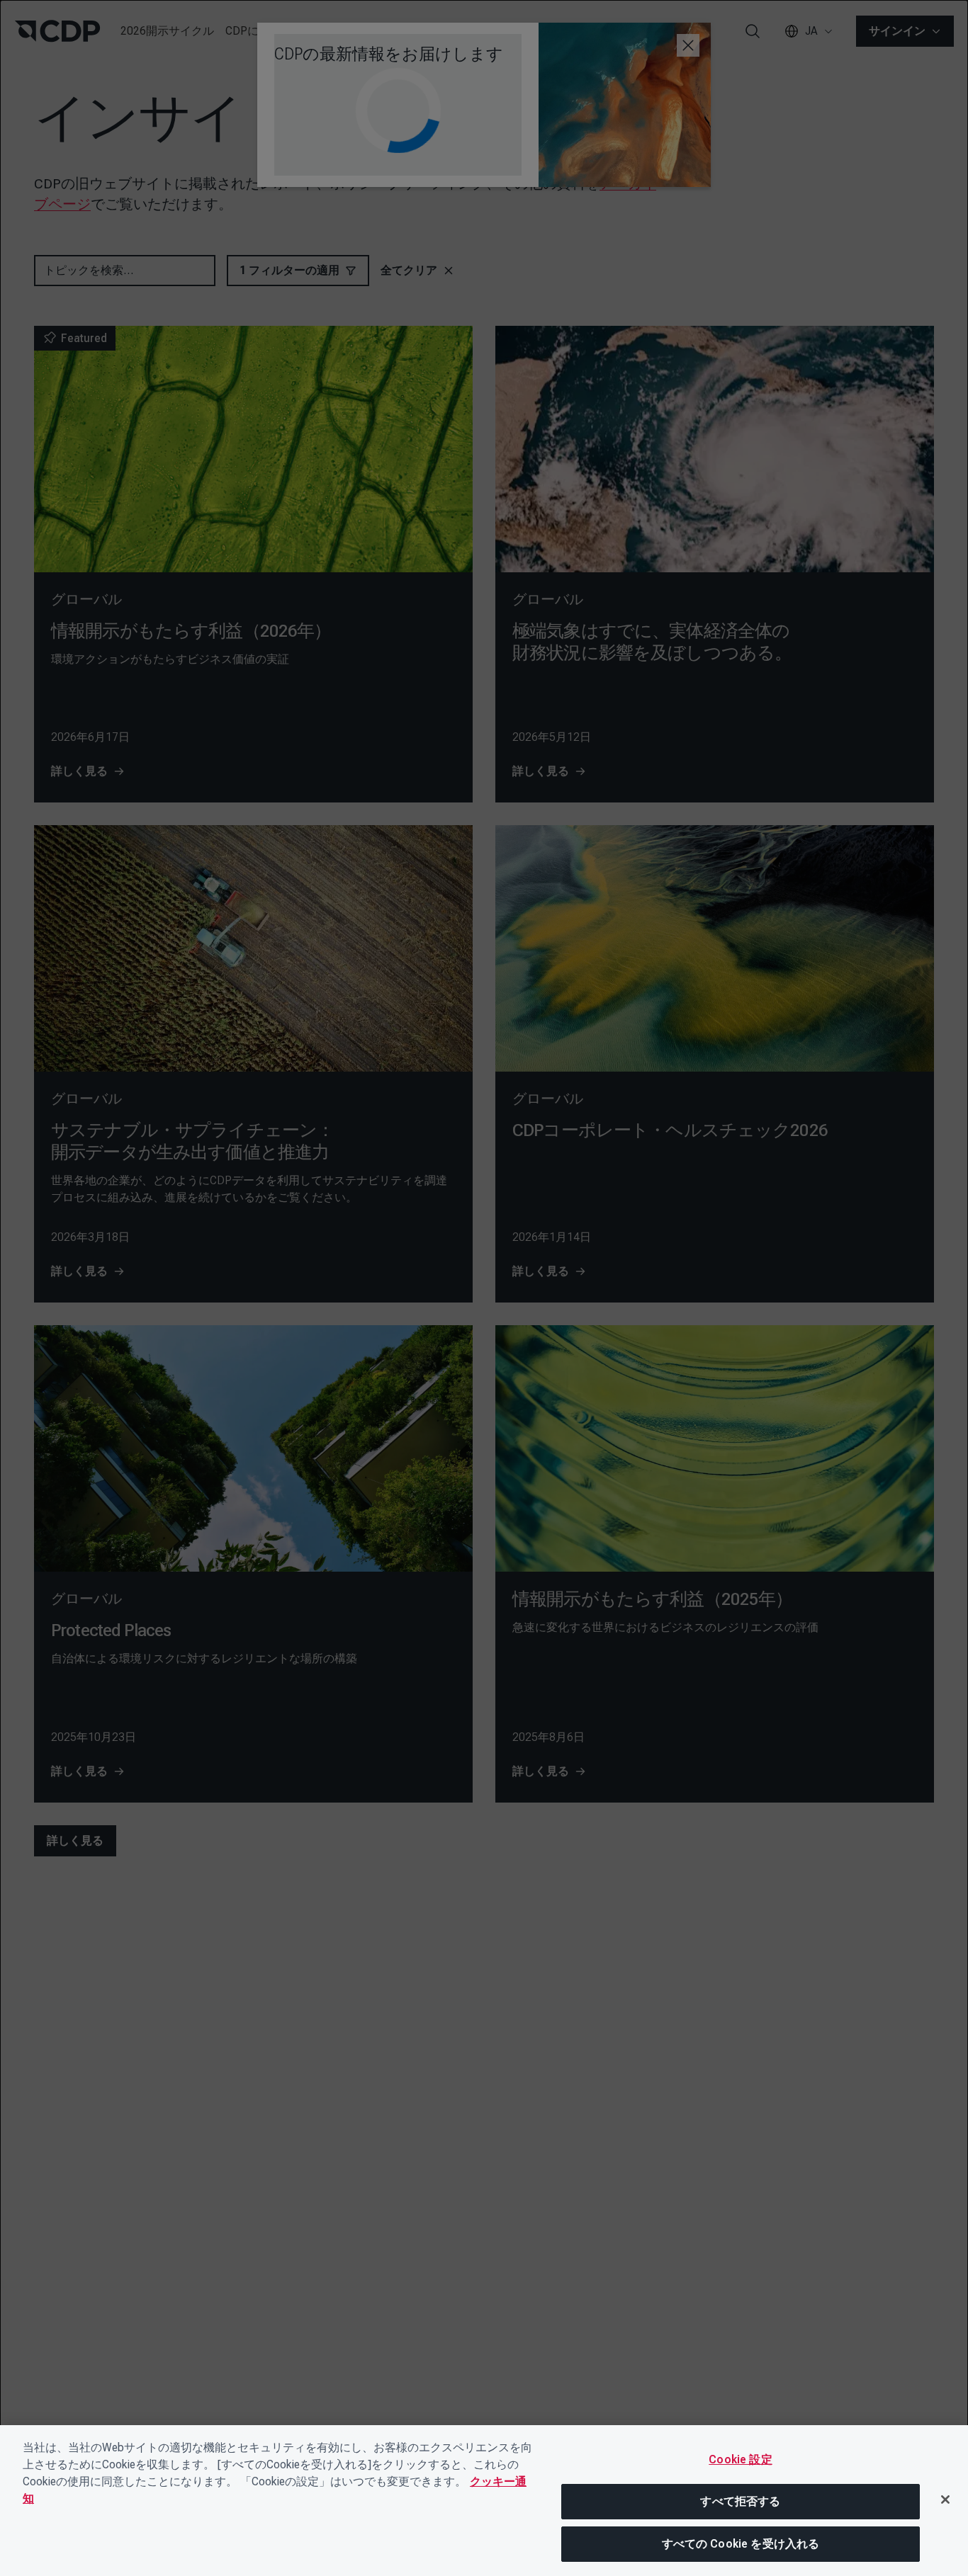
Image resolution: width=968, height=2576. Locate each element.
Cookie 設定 (740, 2459)
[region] (484, 2501)
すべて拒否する (740, 2501)
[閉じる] (945, 2500)
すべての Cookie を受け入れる (741, 2544)
